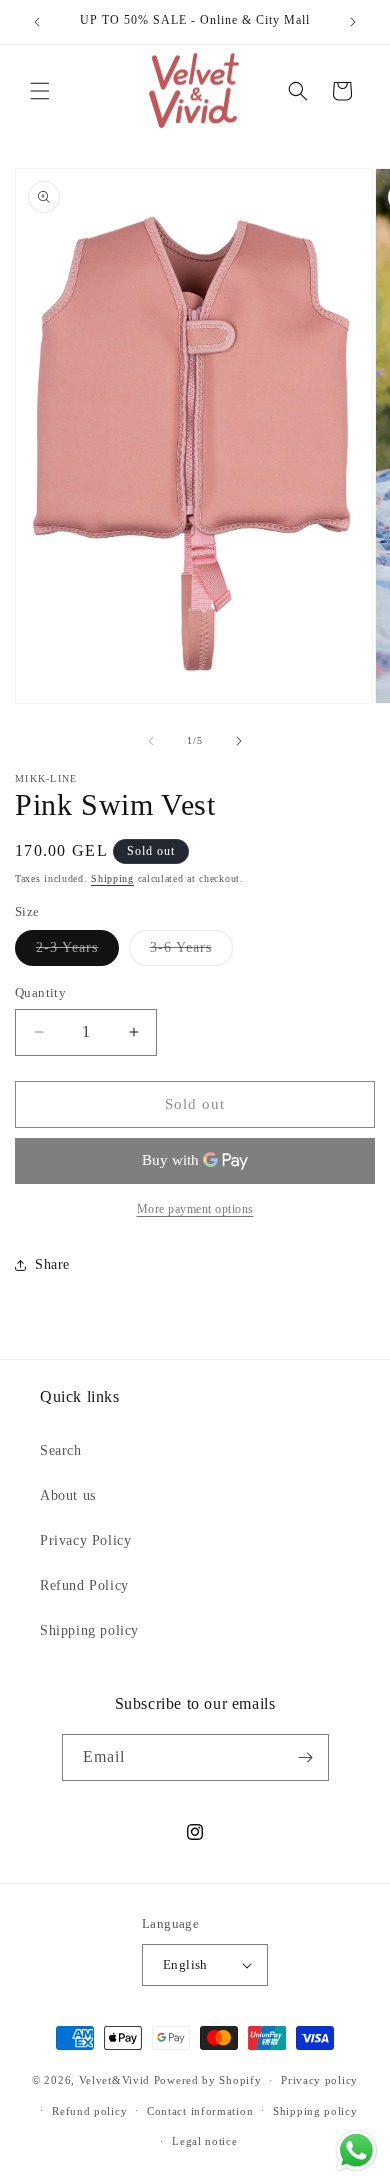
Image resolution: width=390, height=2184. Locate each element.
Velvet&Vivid (114, 2080)
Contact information (200, 2111)
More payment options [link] (195, 1209)
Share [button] (52, 1264)
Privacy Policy (85, 1540)
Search (61, 1450)
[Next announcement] (353, 22)
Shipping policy (89, 1630)
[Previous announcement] (37, 22)
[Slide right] (239, 741)
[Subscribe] (306, 1757)
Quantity (40, 992)
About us (68, 1495)
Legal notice (204, 2141)
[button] (40, 91)
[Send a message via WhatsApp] (356, 2150)
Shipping (112, 878)
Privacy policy (319, 2080)
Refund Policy (84, 1585)
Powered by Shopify (208, 2080)
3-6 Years (191, 952)
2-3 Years (77, 952)
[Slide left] (151, 741)
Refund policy (89, 2111)
